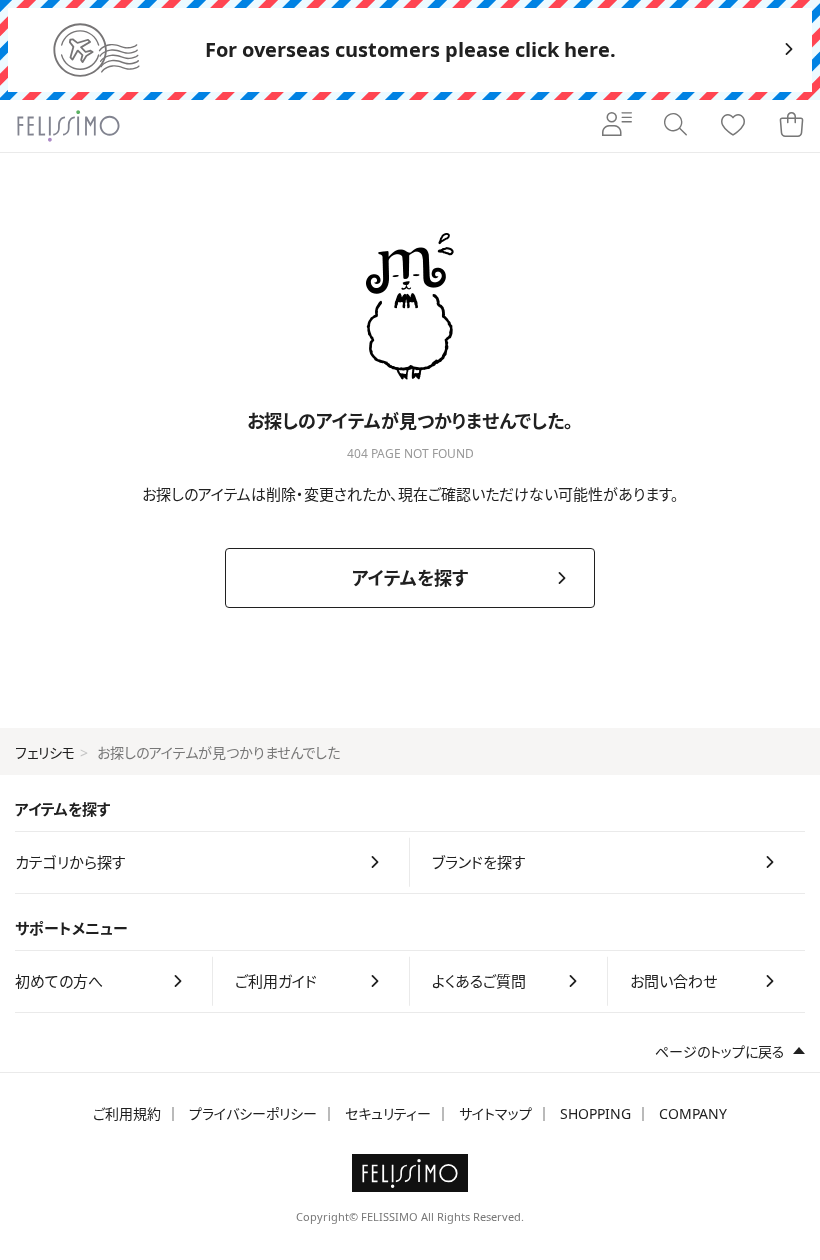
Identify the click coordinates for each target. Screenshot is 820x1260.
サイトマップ (495, 1113)
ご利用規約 (127, 1113)
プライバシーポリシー (253, 1113)
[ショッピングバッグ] (791, 126)
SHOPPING (595, 1113)
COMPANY (693, 1113)
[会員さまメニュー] (617, 126)
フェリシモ (45, 752)
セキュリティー (388, 1113)
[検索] (675, 126)
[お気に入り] (733, 126)
